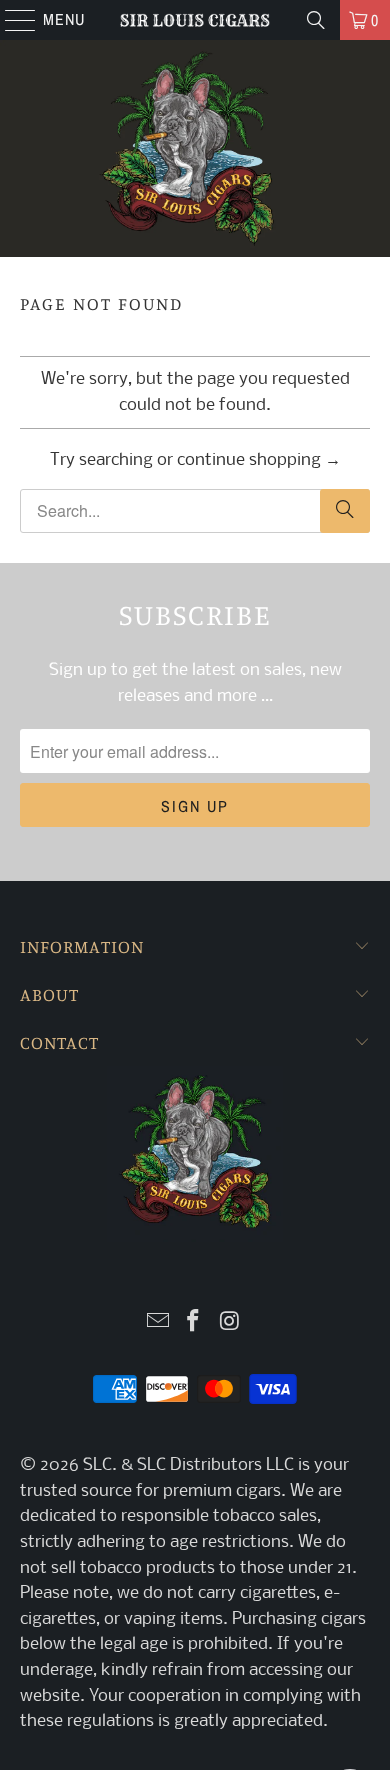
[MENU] (10, 20)
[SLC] (195, 20)
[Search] (316, 20)
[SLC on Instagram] (230, 1323)
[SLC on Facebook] (194, 1323)
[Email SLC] (158, 1323)
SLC (97, 1465)
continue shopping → (259, 460)
